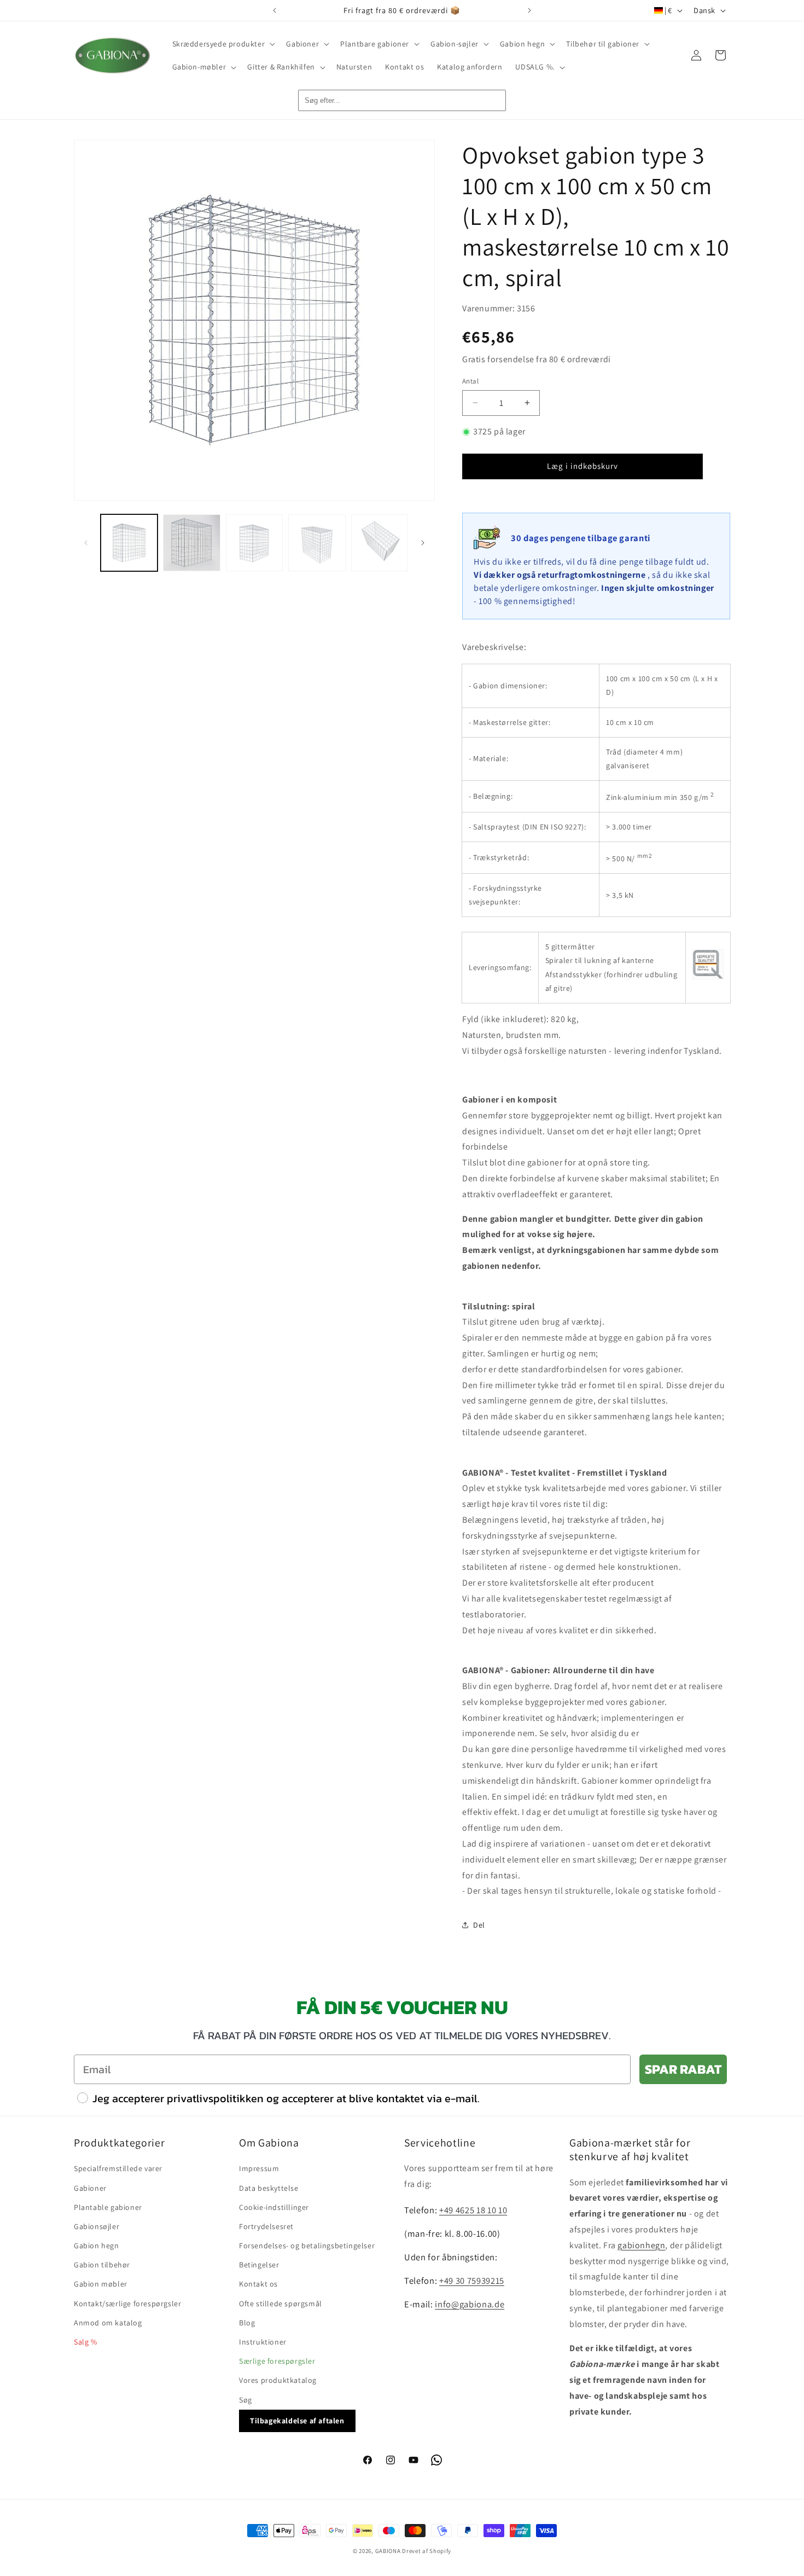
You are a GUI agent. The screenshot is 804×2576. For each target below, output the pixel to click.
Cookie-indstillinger (274, 2207)
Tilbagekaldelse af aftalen (297, 2421)
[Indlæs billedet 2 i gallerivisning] (191, 543)
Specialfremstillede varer (118, 2168)
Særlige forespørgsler (277, 2361)
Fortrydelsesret (266, 2226)
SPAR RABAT (683, 2069)
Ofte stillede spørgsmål (281, 2304)
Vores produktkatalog (278, 2380)
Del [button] (479, 1925)
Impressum (259, 2168)
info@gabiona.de (470, 2304)
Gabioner (90, 2188)
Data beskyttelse (269, 2188)
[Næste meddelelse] (529, 10)
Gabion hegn (97, 2246)
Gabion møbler (101, 2284)
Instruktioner (263, 2342)
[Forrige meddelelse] (275, 10)
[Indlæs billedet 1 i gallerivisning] (129, 543)
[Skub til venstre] (86, 543)
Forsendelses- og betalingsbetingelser (307, 2246)
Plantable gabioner (108, 2207)
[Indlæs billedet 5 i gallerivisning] (380, 543)
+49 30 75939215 (472, 2281)
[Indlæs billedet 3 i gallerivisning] (254, 543)
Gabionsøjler (97, 2226)
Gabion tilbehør (102, 2265)
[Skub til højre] (423, 543)
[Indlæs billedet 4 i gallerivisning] (317, 543)
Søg (246, 2400)
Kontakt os (258, 2284)
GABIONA (388, 2551)
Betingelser (259, 2265)
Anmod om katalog (108, 2323)
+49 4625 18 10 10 (473, 2210)
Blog (247, 2323)
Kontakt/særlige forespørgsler (127, 2304)
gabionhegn (641, 2245)
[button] (223, 44)
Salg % (86, 2342)
